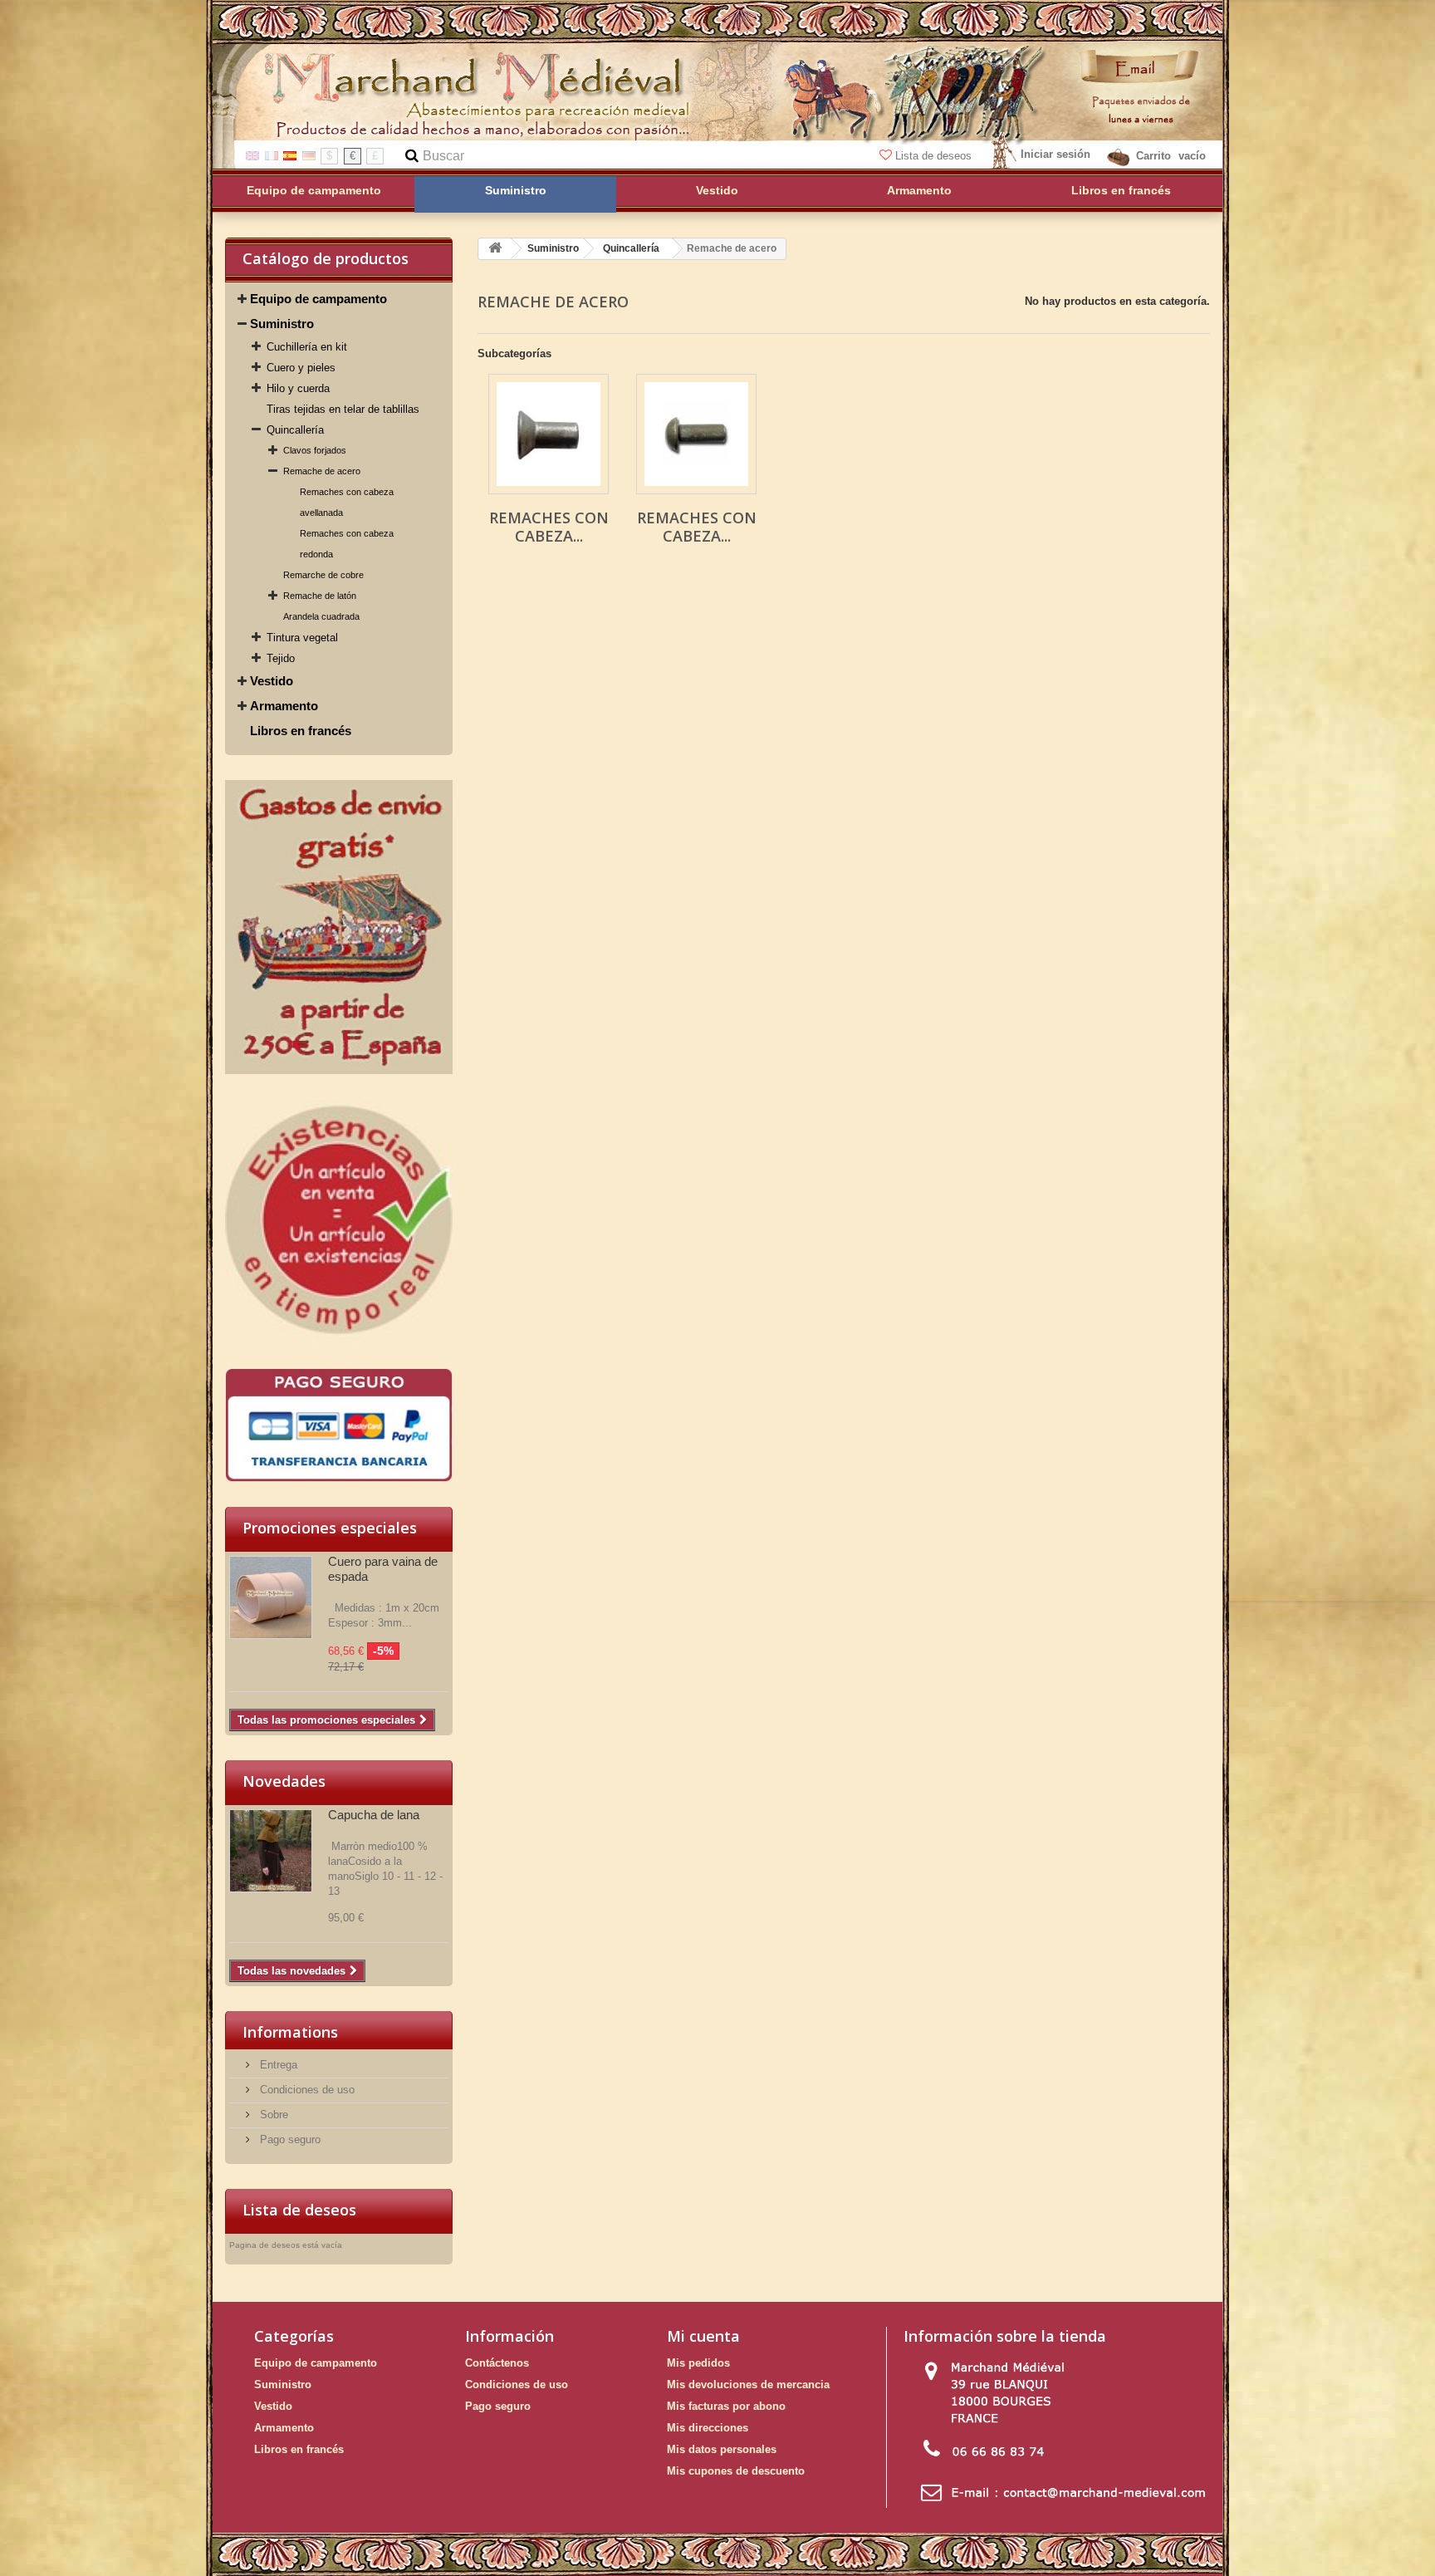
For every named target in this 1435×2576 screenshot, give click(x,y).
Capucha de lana (374, 1815)
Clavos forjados (315, 450)
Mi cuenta (703, 2336)
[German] (309, 155)
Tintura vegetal (302, 638)
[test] (339, 1425)
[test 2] (339, 927)
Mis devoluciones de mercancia (748, 2385)
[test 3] (339, 1221)
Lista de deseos (933, 156)
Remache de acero (322, 471)
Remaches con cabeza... (549, 527)
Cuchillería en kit (307, 347)
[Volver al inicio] (495, 249)
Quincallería (295, 430)
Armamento (284, 706)
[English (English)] (252, 155)
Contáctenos (497, 2363)
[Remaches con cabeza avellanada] (549, 434)
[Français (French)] (272, 155)
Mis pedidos (698, 2363)
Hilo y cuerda (298, 388)
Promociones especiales (330, 1528)
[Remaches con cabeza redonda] (696, 434)
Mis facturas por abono (726, 2406)
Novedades (284, 1781)
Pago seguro (289, 2139)
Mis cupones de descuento (736, 2471)
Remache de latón (320, 596)
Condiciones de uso (306, 2090)
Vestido (272, 681)
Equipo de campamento (318, 299)
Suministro (282, 324)
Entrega (277, 2065)
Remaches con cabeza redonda (347, 544)
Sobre (272, 2115)
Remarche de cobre (323, 575)
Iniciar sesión (1055, 154)
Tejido (281, 658)
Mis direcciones (708, 2428)
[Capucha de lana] (271, 1851)
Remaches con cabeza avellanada (347, 502)
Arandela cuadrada (321, 616)
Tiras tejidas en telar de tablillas (343, 409)
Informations (290, 2032)
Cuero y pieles (301, 368)
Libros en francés (301, 731)
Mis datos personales (722, 2449)
